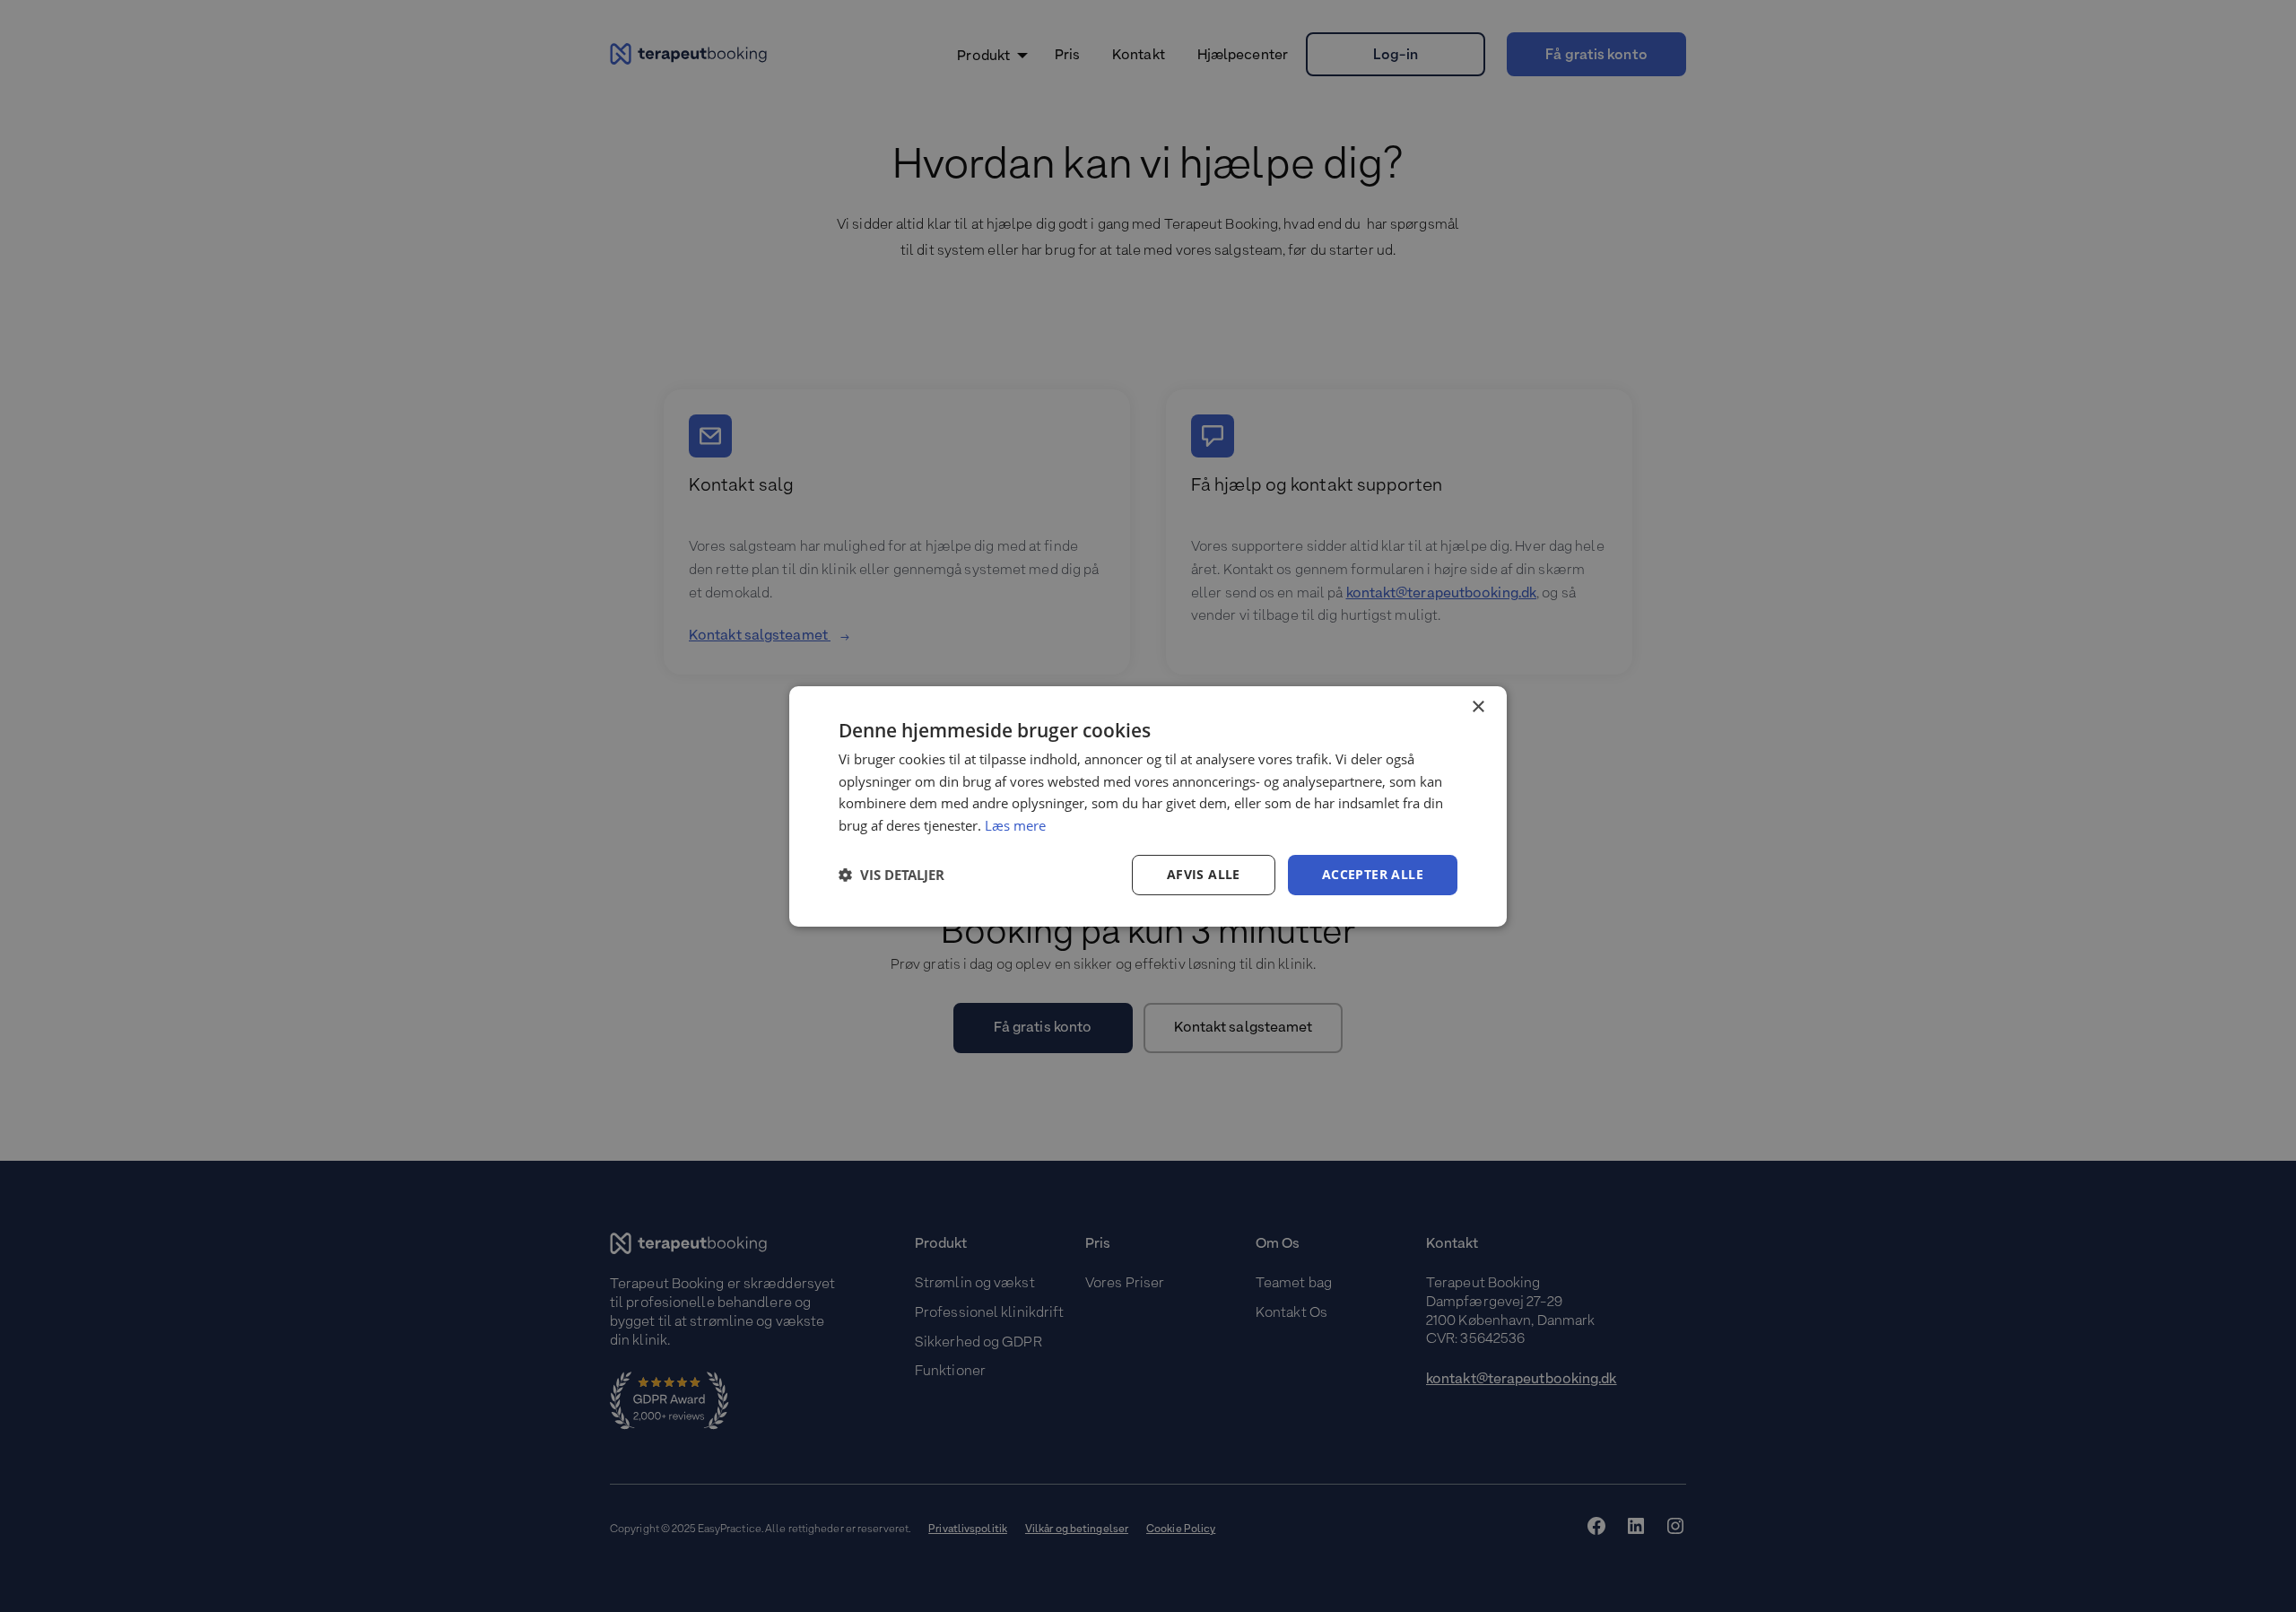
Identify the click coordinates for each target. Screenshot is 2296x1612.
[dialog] (1148, 806)
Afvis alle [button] (1204, 874)
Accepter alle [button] (1373, 874)
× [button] (1478, 706)
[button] (891, 875)
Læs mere (1015, 825)
